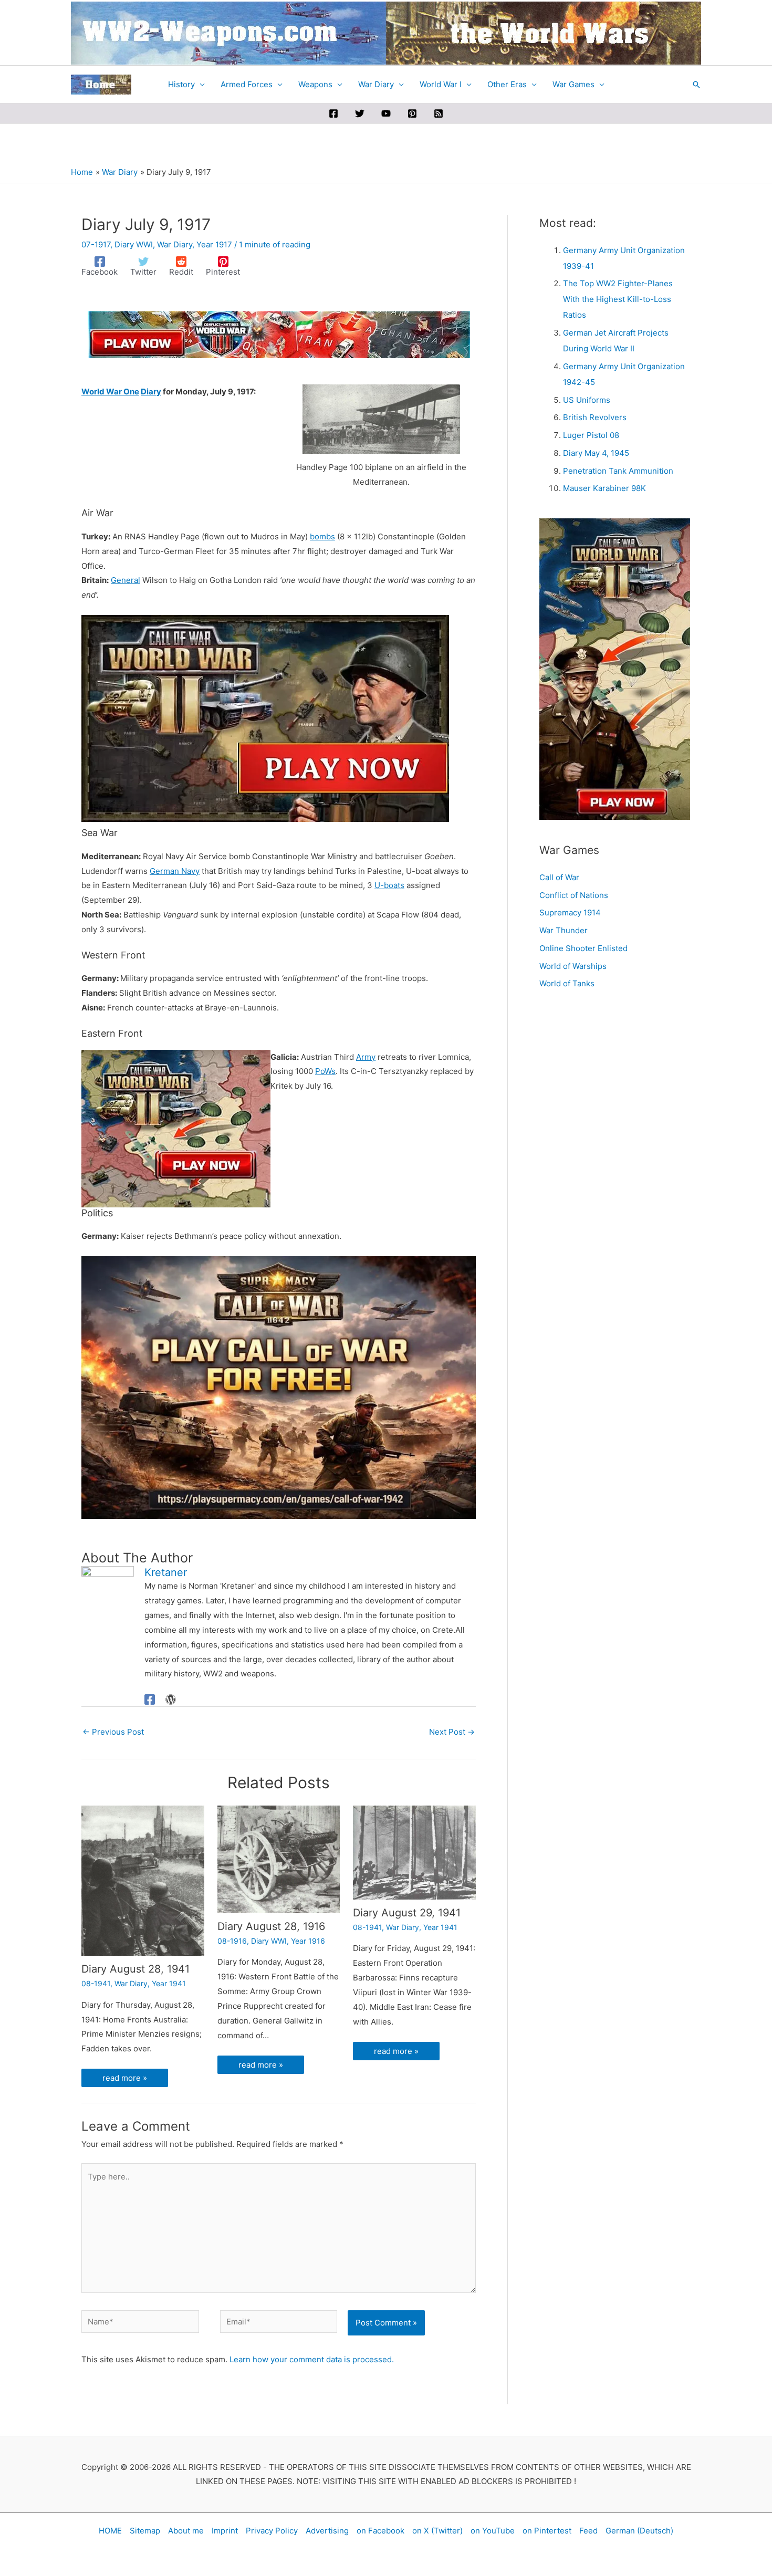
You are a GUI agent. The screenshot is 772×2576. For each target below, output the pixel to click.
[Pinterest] (412, 113)
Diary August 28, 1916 (271, 1970)
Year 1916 (308, 1985)
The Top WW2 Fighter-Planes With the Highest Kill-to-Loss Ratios (618, 299)
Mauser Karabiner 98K (604, 488)
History (181, 84)
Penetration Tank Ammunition (618, 471)
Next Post (452, 1746)
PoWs (325, 1071)
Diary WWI (134, 244)
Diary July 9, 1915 (152, 2000)
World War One (110, 392)
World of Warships (573, 966)
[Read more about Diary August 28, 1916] (279, 1888)
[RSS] (439, 113)
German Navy (175, 871)
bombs (322, 536)
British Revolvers (595, 417)
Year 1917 (214, 244)
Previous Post (113, 1746)
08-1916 (232, 1985)
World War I (441, 84)
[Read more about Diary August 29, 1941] (414, 1881)
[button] (696, 85)
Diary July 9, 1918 (152, 1556)
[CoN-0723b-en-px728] (279, 334)
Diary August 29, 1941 (407, 1957)
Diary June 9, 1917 (153, 1781)
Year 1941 (169, 2027)
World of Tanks (567, 983)
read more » (125, 2122)
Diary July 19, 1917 (425, 1944)
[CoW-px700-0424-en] (265, 718)
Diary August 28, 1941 (135, 2013)
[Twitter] (360, 113)
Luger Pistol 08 (591, 435)
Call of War (559, 877)
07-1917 (96, 244)
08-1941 (96, 2027)
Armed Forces (247, 84)
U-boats (389, 885)
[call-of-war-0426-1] (279, 1387)
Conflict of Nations (574, 895)
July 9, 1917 (232, 392)
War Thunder (564, 930)
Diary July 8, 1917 (288, 1958)
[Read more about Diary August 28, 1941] (143, 1909)
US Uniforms (587, 400)
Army (366, 1057)
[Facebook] (333, 113)
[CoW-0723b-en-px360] (176, 1128)
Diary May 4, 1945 (596, 453)
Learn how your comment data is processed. (312, 2418)
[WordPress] (171, 1714)
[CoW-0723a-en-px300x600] (615, 668)
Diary (151, 392)
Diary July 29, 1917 (154, 2155)
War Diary (376, 84)
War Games (573, 84)
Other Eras (507, 84)
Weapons (315, 84)
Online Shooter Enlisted (583, 948)
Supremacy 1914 (570, 912)
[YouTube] (386, 113)
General (126, 580)
